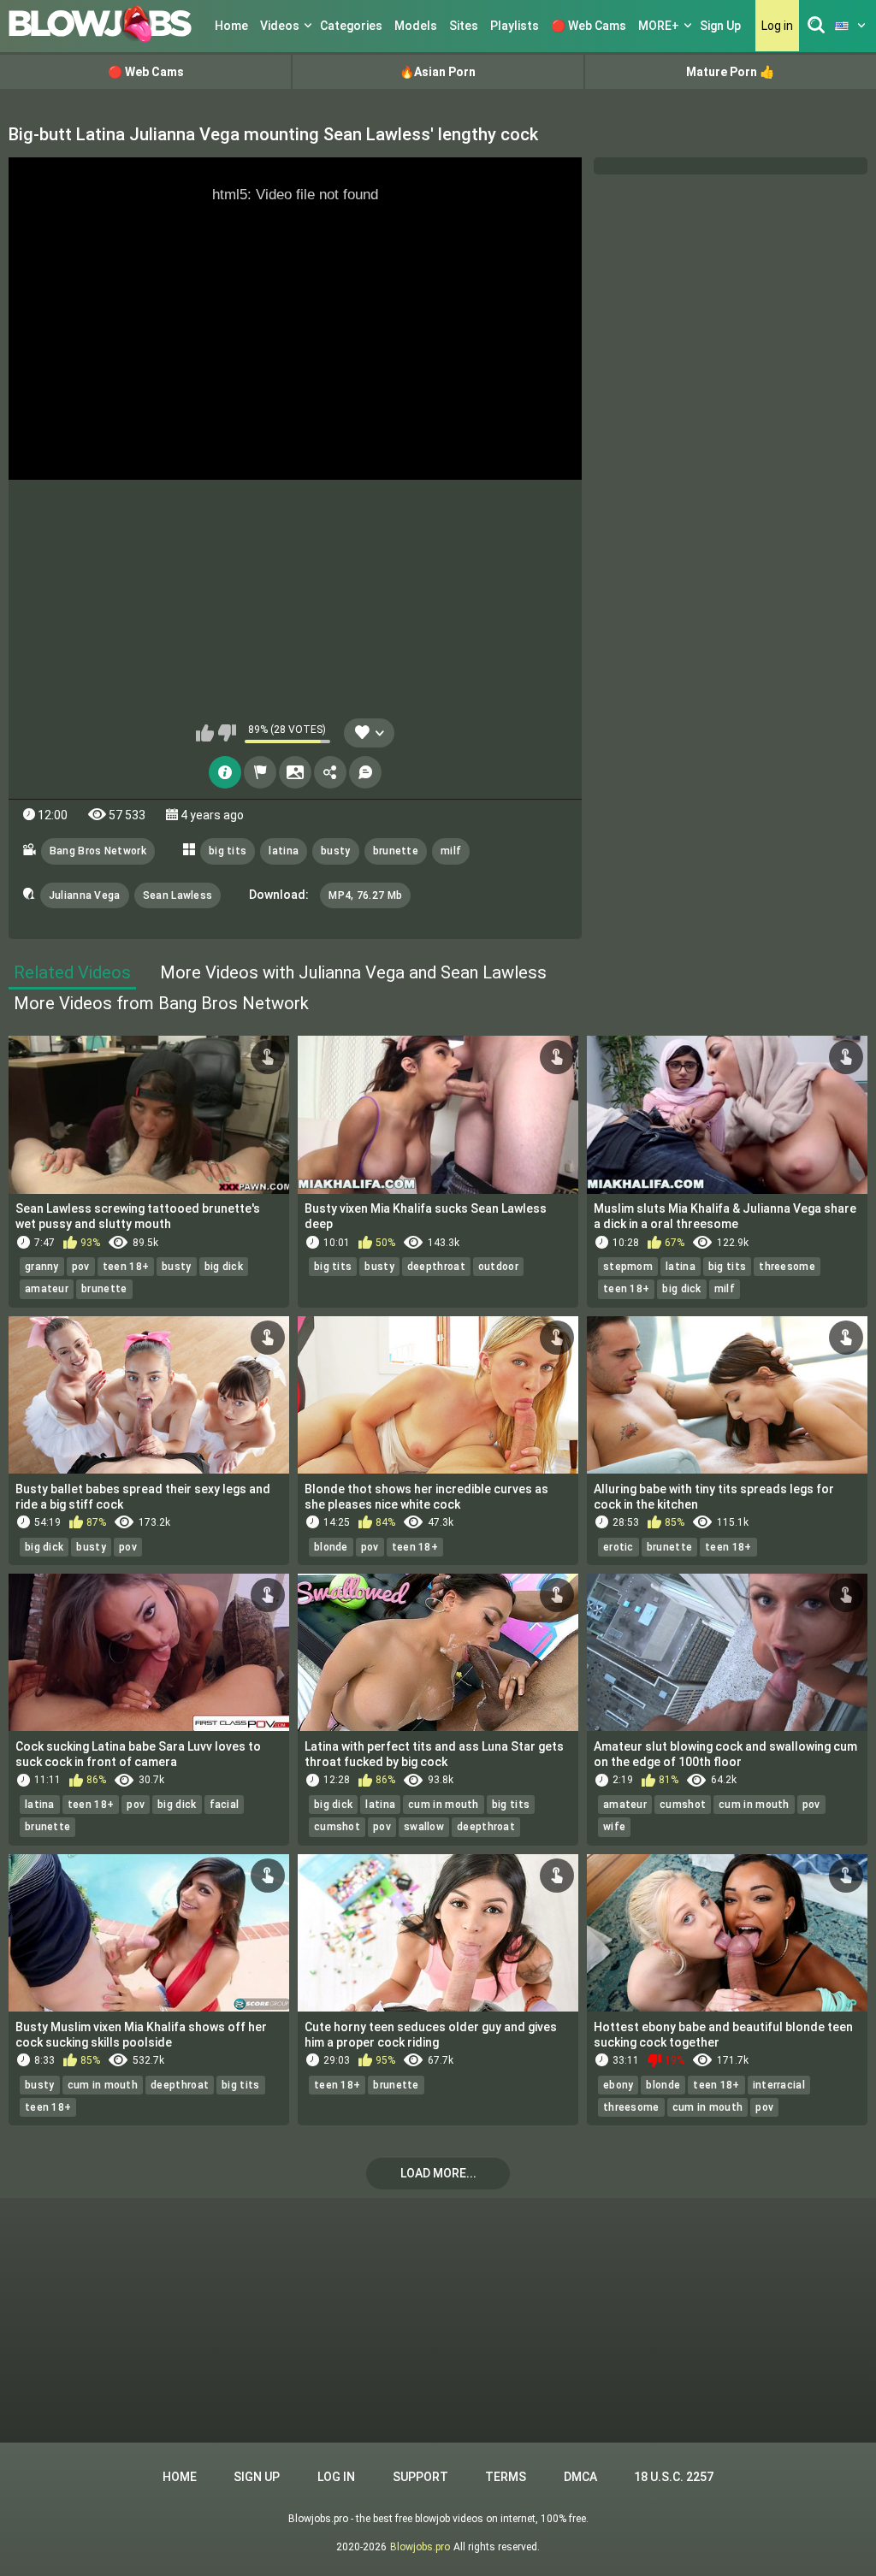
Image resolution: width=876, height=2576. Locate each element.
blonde (331, 1547)
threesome (787, 1267)
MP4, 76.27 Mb (365, 895)
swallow (424, 1827)
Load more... (438, 2173)
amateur (47, 1289)
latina (284, 851)
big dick (224, 1267)
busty (336, 851)
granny (42, 1267)
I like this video (205, 733)
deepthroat (436, 1267)
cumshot (337, 1827)
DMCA (580, 2477)
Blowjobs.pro (420, 2547)
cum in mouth (444, 1805)
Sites (464, 26)
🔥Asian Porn (438, 72)
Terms (506, 2477)
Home (231, 26)
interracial (779, 2085)
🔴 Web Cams (589, 26)
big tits (228, 851)
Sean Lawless (178, 895)
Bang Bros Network (98, 851)
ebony (619, 2085)
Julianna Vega (85, 895)
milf (451, 851)
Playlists (515, 26)
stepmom (628, 1267)
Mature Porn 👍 (730, 72)
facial (225, 1805)
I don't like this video (227, 733)
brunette (396, 851)
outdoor (498, 1267)
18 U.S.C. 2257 (674, 2477)
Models (416, 26)
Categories (351, 26)
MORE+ (659, 26)
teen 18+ (126, 1267)
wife (614, 1827)
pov (81, 1267)
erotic (619, 1547)
